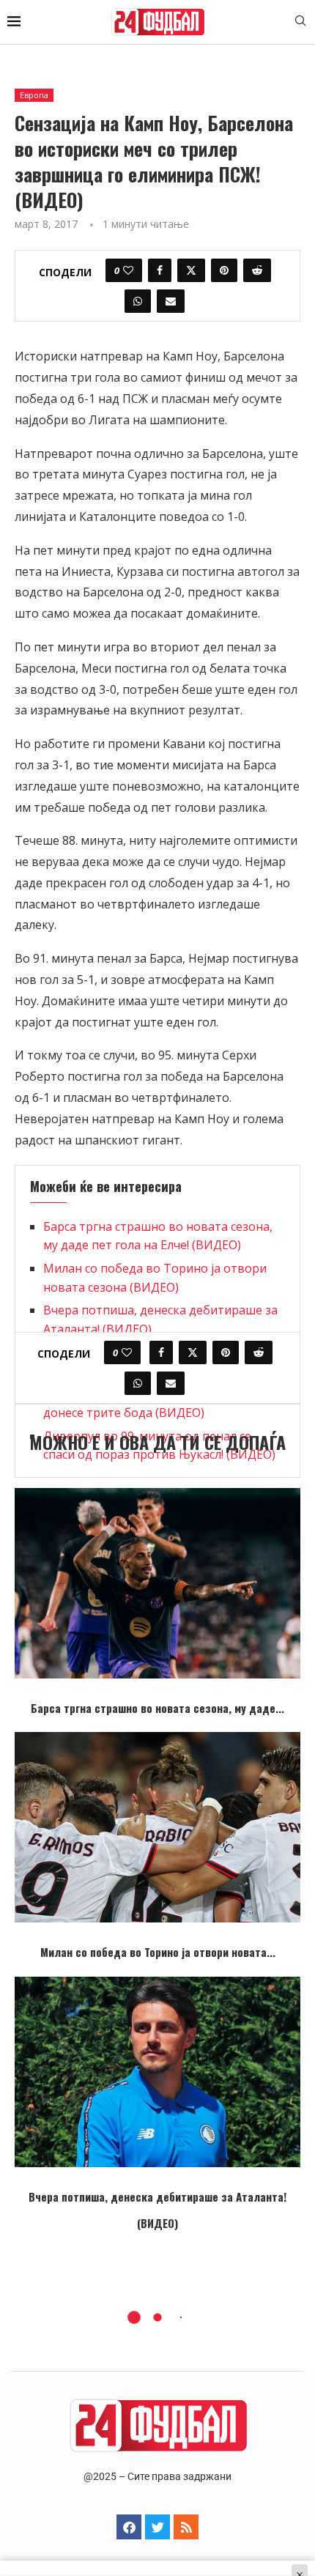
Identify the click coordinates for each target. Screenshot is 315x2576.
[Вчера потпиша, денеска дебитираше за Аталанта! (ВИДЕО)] (157, 2072)
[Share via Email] (171, 301)
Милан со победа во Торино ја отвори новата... (158, 1952)
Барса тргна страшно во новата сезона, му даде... (157, 1708)
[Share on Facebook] (160, 270)
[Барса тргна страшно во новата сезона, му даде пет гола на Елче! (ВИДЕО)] (157, 1583)
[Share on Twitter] (191, 270)
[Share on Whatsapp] (138, 301)
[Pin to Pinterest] (224, 270)
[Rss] (186, 2527)
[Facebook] (129, 2527)
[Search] (300, 22)
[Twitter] (157, 2527)
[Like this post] (128, 270)
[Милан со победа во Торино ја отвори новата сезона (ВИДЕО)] (157, 1827)
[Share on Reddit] (257, 270)
